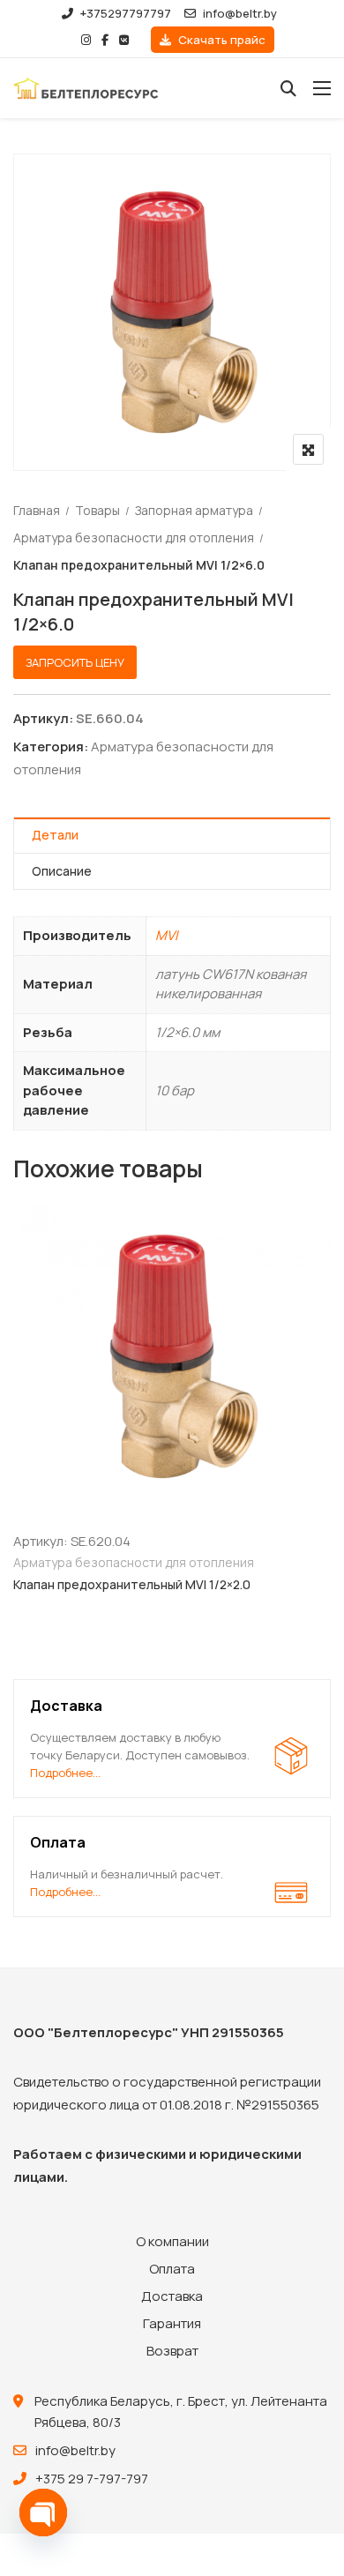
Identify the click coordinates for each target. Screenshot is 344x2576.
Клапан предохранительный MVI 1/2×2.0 (132, 1584)
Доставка (172, 2296)
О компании (172, 2241)
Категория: (51, 747)
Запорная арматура (194, 510)
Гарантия (172, 2323)
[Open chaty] (43, 2513)
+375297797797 (126, 13)
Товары (97, 510)
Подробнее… (65, 1773)
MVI (167, 935)
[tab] (172, 836)
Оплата (172, 2269)
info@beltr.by (240, 13)
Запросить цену (75, 662)
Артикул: (43, 718)
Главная (37, 510)
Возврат (172, 2351)
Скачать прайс (221, 40)
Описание (62, 871)
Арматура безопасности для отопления (134, 538)
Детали (55, 835)
